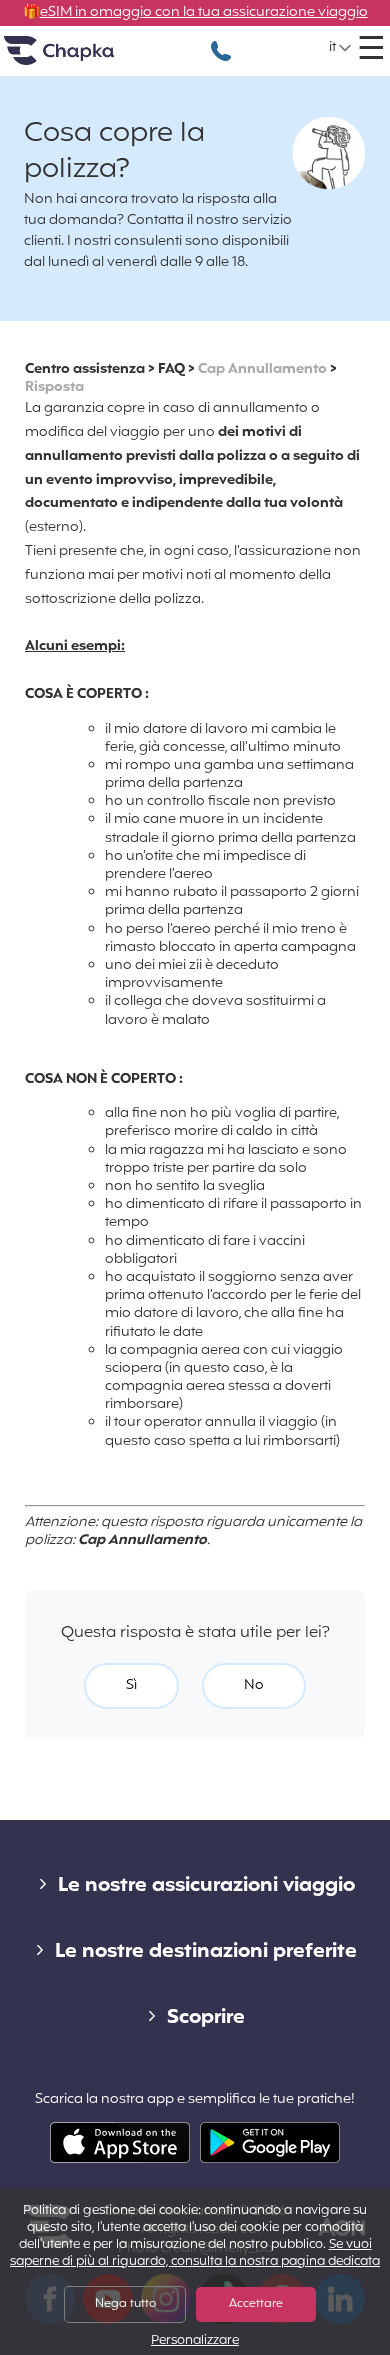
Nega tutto (125, 2304)
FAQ (171, 369)
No (254, 1685)
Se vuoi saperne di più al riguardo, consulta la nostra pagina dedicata (195, 2253)
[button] (341, 48)
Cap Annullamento (262, 369)
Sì (131, 1685)
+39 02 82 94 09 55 (221, 40)
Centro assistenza (85, 369)
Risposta (54, 387)
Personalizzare (195, 2341)
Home (84, 58)
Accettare (256, 2304)
